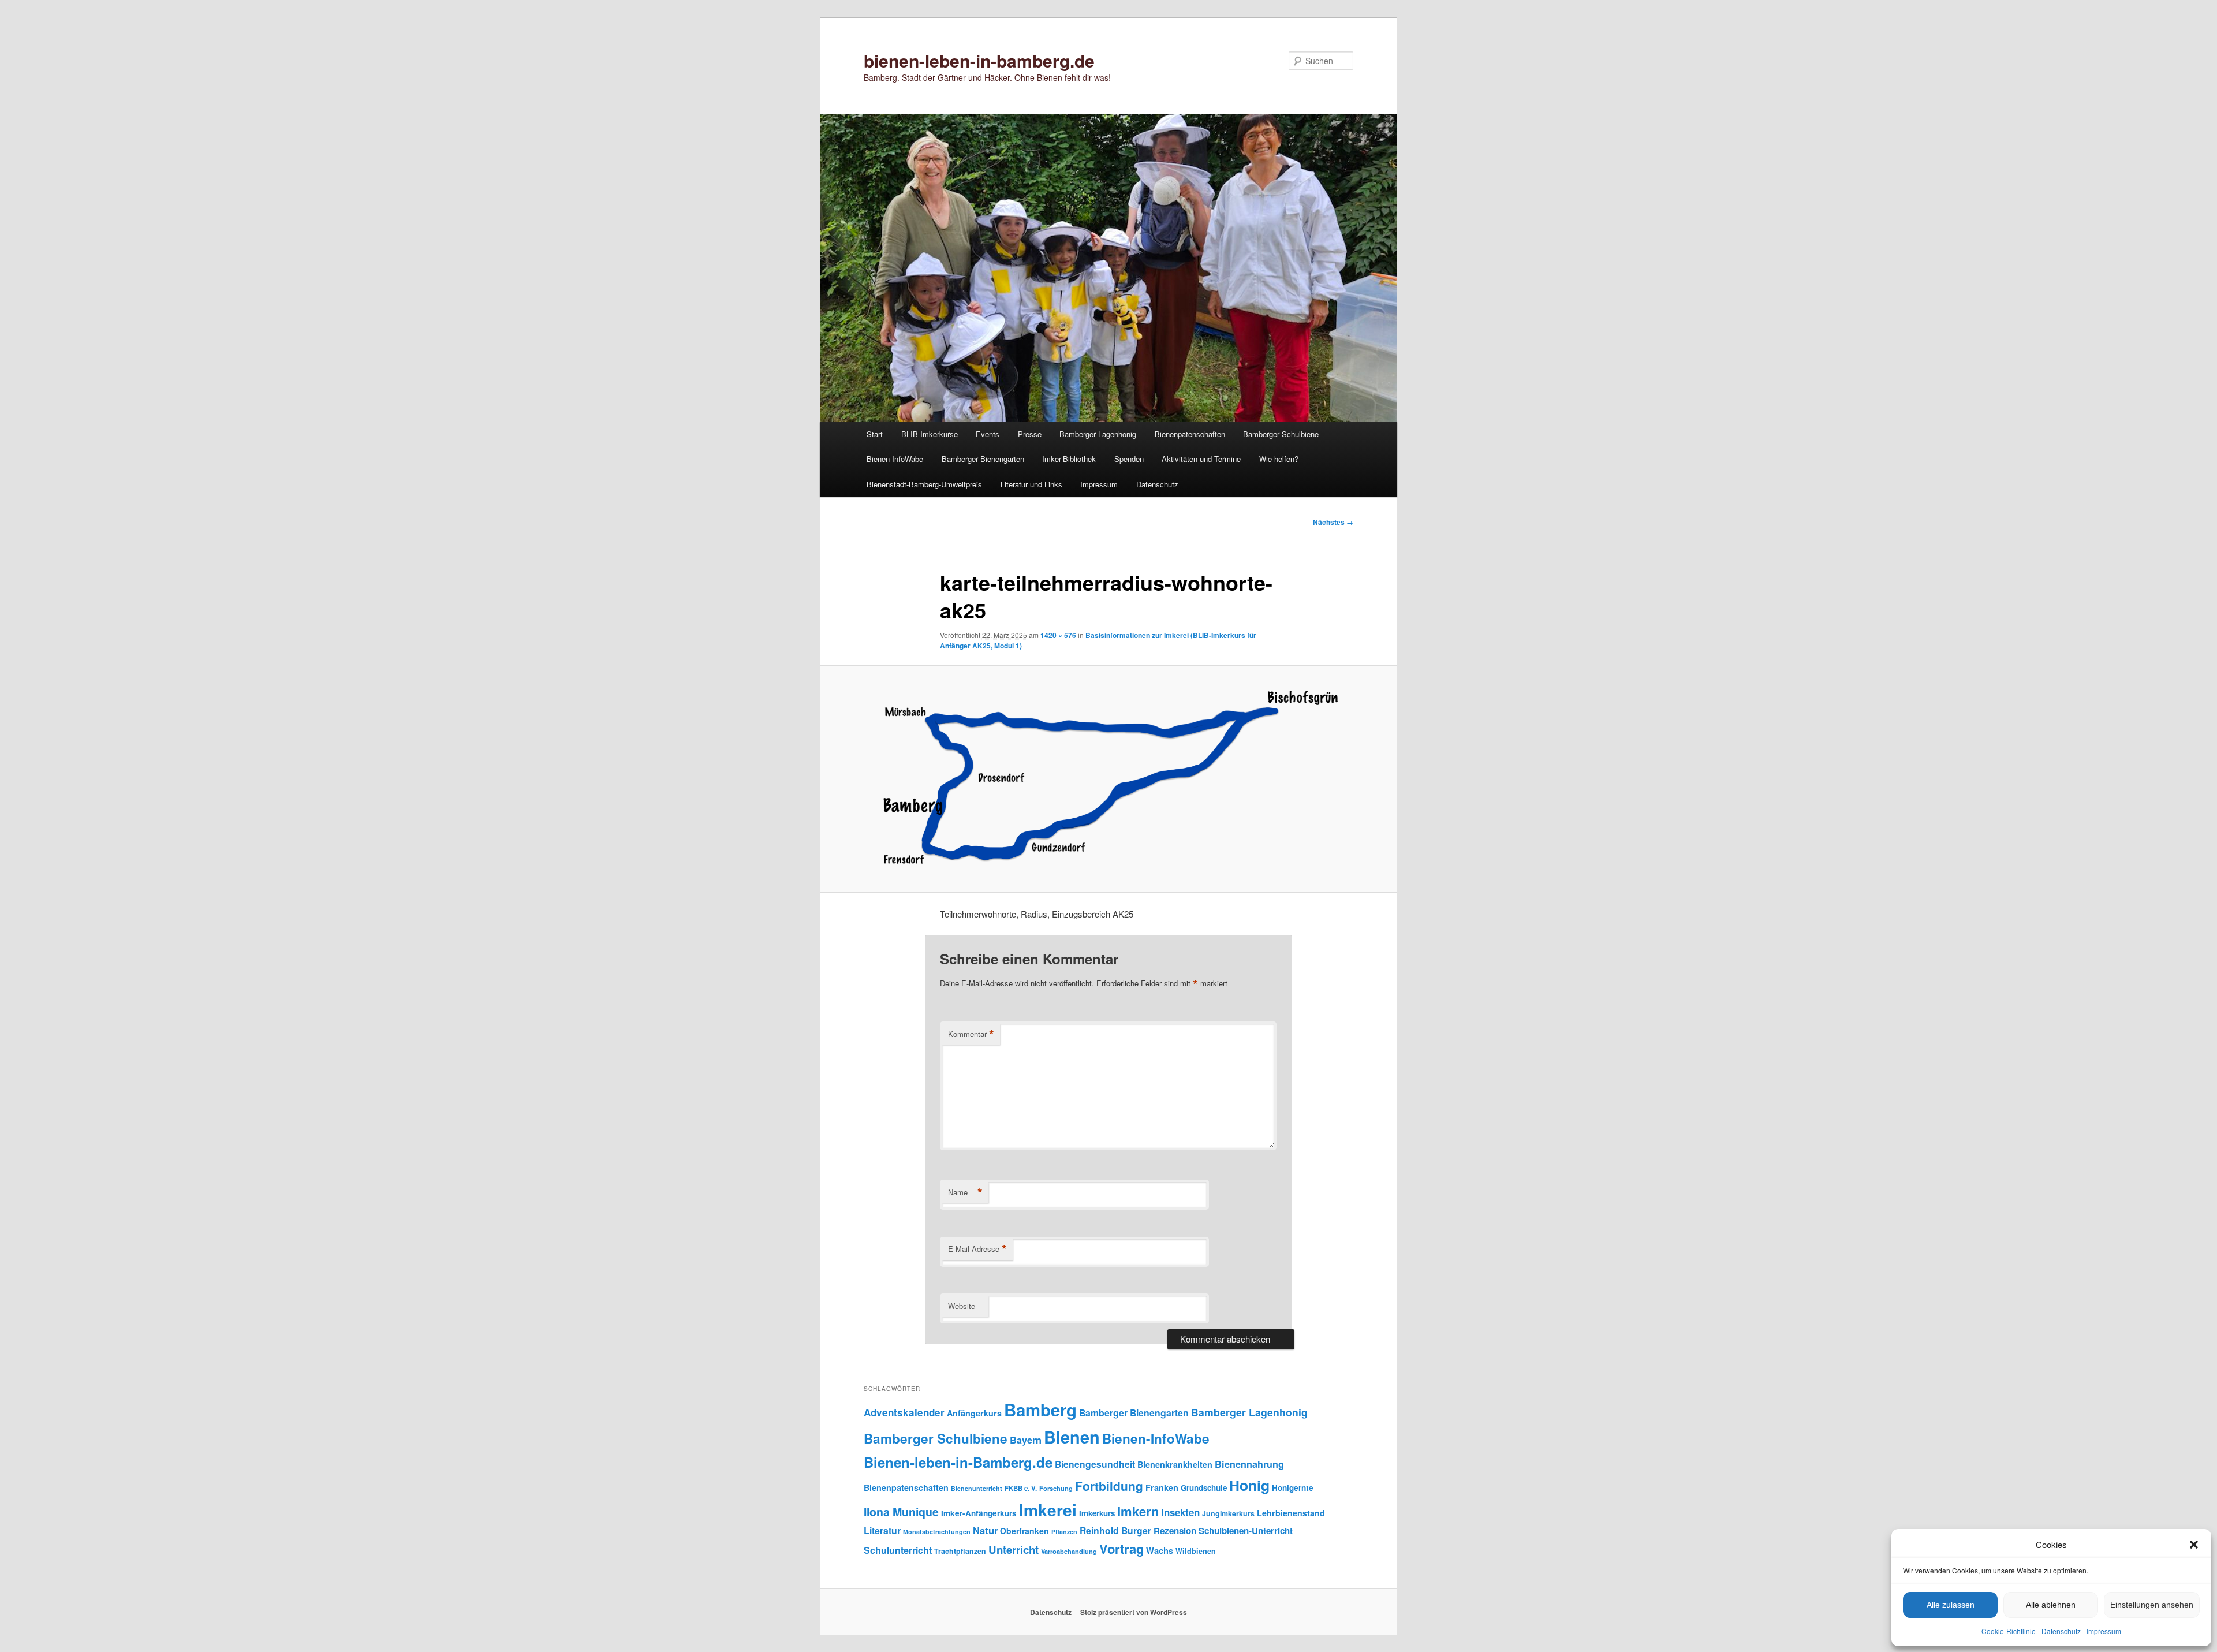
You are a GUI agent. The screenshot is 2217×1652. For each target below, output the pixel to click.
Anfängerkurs (974, 1413)
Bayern (1026, 1440)
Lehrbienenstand (1291, 1513)
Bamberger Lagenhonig (1098, 434)
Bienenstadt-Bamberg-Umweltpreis (924, 484)
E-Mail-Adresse (977, 1249)
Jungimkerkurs (1228, 1513)
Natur (985, 1530)
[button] (2194, 1545)
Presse (1030, 434)
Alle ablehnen (2051, 1605)
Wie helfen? (1279, 459)
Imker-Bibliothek (1069, 459)
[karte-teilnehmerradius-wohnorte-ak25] (1108, 779)
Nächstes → (1333, 522)
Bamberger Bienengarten (983, 459)
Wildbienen (1196, 1551)
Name (965, 1192)
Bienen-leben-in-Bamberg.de (958, 1462)
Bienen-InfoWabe (895, 459)
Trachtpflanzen (960, 1551)
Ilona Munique (901, 1512)
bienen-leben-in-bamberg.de (979, 60)
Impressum (2104, 1631)
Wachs (1160, 1550)
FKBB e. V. (1021, 1488)
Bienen (1072, 1437)
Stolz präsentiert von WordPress (1134, 1612)
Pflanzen (1064, 1532)
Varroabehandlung (1069, 1551)
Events (988, 434)
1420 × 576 (1058, 635)
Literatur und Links (1031, 484)
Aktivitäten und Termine (1201, 459)
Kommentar (971, 1034)
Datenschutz (2061, 1631)
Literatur (882, 1530)
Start (875, 434)
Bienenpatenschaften (1190, 434)
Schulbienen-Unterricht (1246, 1531)
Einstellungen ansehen (2152, 1605)
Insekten (1180, 1512)
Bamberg (1040, 1409)
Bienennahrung (1249, 1464)
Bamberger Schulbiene (1281, 434)
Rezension (1175, 1531)
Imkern (1138, 1511)
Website (962, 1306)
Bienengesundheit (1095, 1464)
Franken (1162, 1487)
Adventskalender (904, 1412)
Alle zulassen (1951, 1605)
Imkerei (1048, 1510)
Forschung (1056, 1488)
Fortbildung (1109, 1486)
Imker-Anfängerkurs (979, 1513)
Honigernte (1293, 1488)
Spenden (1129, 459)
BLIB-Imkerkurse (930, 434)
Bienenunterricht (977, 1488)
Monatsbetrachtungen (937, 1532)
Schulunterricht (898, 1550)
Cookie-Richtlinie (2009, 1631)
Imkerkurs (1097, 1513)
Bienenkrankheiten (1175, 1464)
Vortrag (1121, 1549)
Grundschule (1204, 1488)
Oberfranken (1024, 1531)
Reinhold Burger (1115, 1530)
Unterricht (1014, 1550)
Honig (1249, 1485)
